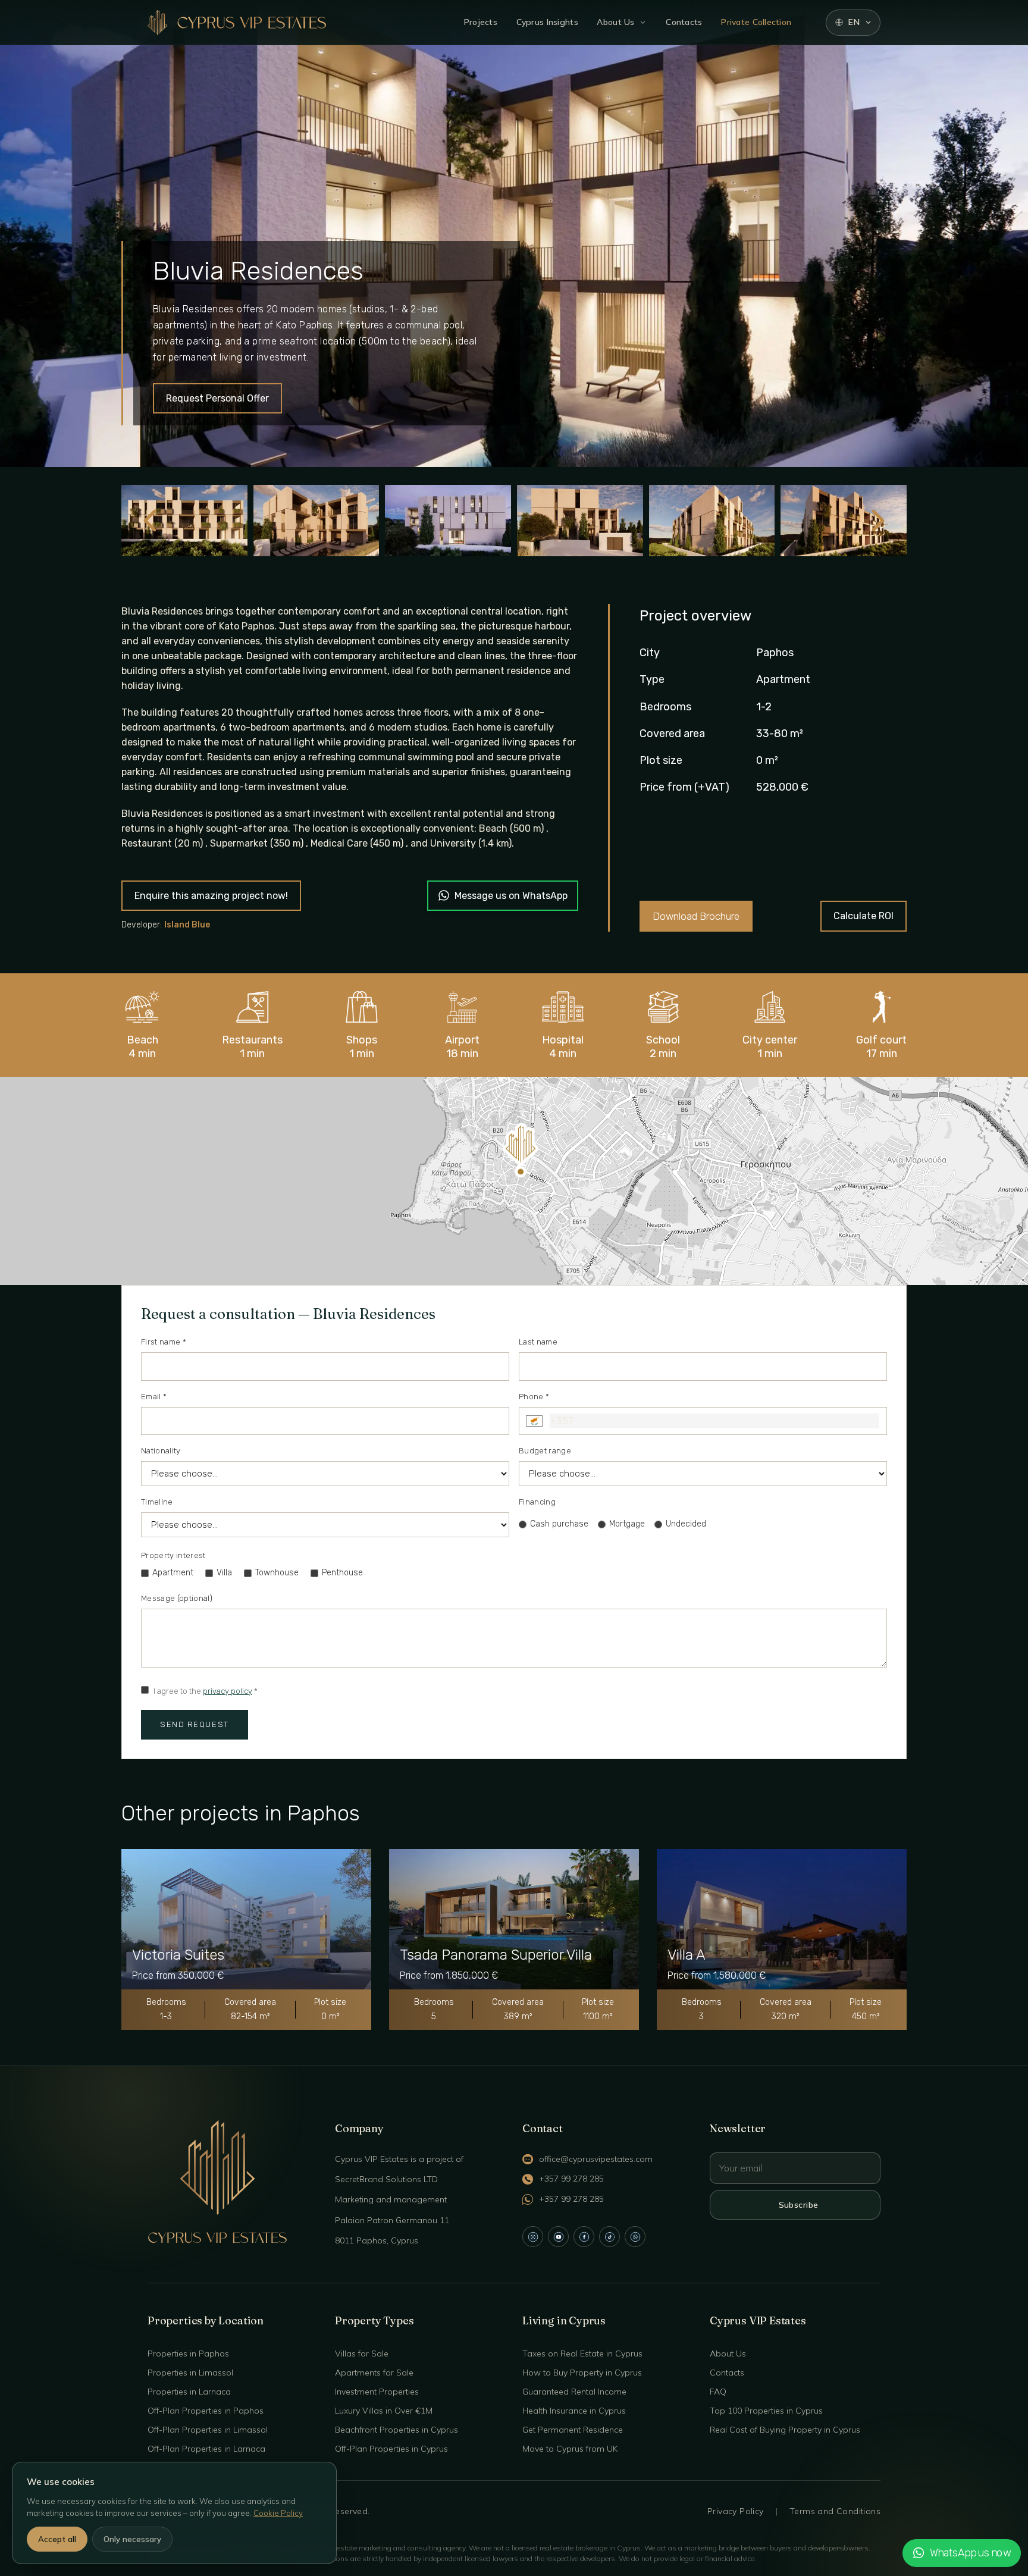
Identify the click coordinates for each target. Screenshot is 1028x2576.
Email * (154, 1397)
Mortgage (627, 1524)
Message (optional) (177, 1598)
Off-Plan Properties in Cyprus (391, 2449)
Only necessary (132, 2539)
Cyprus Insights (547, 22)
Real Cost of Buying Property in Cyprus (785, 2430)
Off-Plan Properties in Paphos (206, 2411)
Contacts (684, 22)
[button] (521, 1150)
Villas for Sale (362, 2354)
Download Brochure (696, 916)
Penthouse (342, 1573)
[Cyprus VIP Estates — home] (237, 23)
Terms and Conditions (835, 2511)
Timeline (157, 1502)
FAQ (718, 2392)
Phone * (534, 1397)
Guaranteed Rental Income (574, 2392)
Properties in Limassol (190, 2373)
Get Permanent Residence (573, 2430)
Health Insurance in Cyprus (574, 2411)
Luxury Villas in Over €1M (384, 2411)
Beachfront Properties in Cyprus (397, 2430)
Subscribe (799, 2205)
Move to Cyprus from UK (570, 2449)
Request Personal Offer (217, 398)
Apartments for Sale (374, 2373)
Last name (538, 1342)
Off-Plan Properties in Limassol (208, 2430)
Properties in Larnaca (189, 2392)
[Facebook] (584, 2237)
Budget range (545, 1451)
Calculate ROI (864, 916)
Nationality (161, 1451)
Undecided (686, 1524)
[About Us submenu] (643, 22)
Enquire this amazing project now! (211, 896)
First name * (164, 1342)
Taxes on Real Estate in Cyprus (582, 2354)
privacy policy (228, 1691)
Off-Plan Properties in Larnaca (206, 2449)
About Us (615, 22)
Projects (481, 22)
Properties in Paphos (188, 2354)
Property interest (173, 1555)
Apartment (173, 1573)
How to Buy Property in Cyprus (582, 2373)
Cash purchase (559, 1524)
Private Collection (756, 22)
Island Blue (187, 925)
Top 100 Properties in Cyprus (766, 2411)
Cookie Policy (278, 2513)
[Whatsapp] (635, 2237)
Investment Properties (377, 2392)
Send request (195, 1724)
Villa (224, 1573)
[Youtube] (558, 2237)
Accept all (57, 2539)
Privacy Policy (736, 2511)
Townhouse (277, 1573)
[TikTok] (609, 2237)
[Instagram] (533, 2237)
